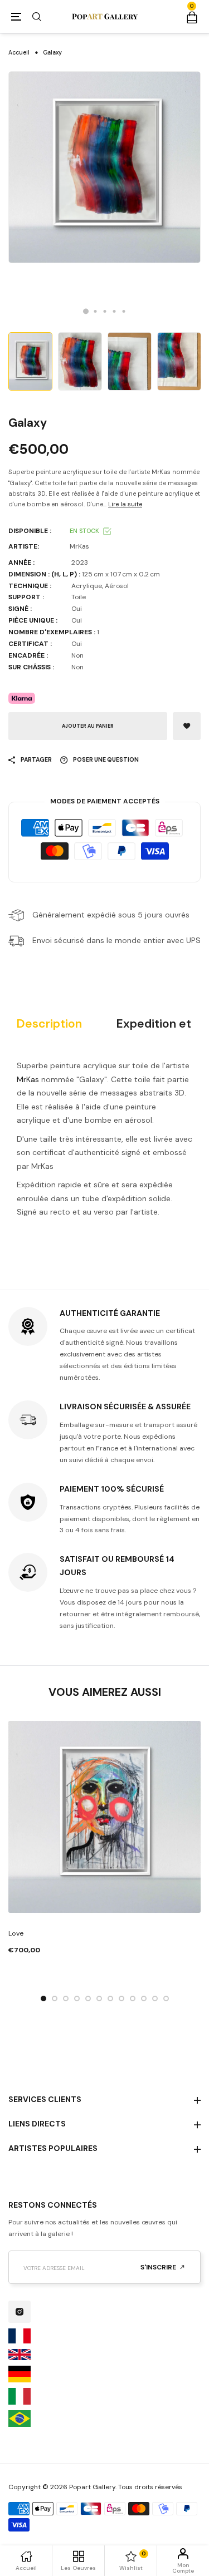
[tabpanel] (104, 167)
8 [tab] (121, 1998)
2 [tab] (95, 311)
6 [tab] (99, 1998)
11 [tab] (155, 1998)
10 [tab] (144, 1998)
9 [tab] (133, 1998)
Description (49, 1024)
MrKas (28, 1079)
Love (16, 1933)
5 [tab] (123, 311)
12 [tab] (166, 1998)
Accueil (19, 53)
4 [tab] (114, 311)
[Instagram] (20, 2312)
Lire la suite (125, 504)
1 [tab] (86, 312)
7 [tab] (110, 1998)
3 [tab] (104, 311)
